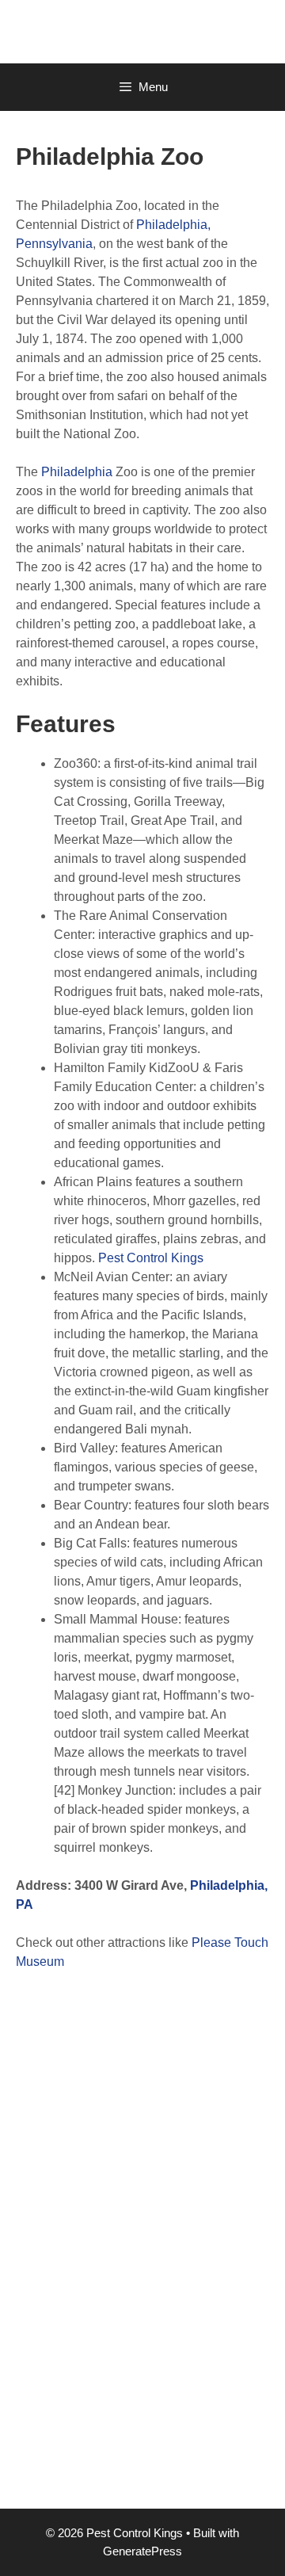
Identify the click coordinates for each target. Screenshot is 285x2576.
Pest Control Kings (151, 1258)
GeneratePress (142, 2551)
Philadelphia (77, 472)
